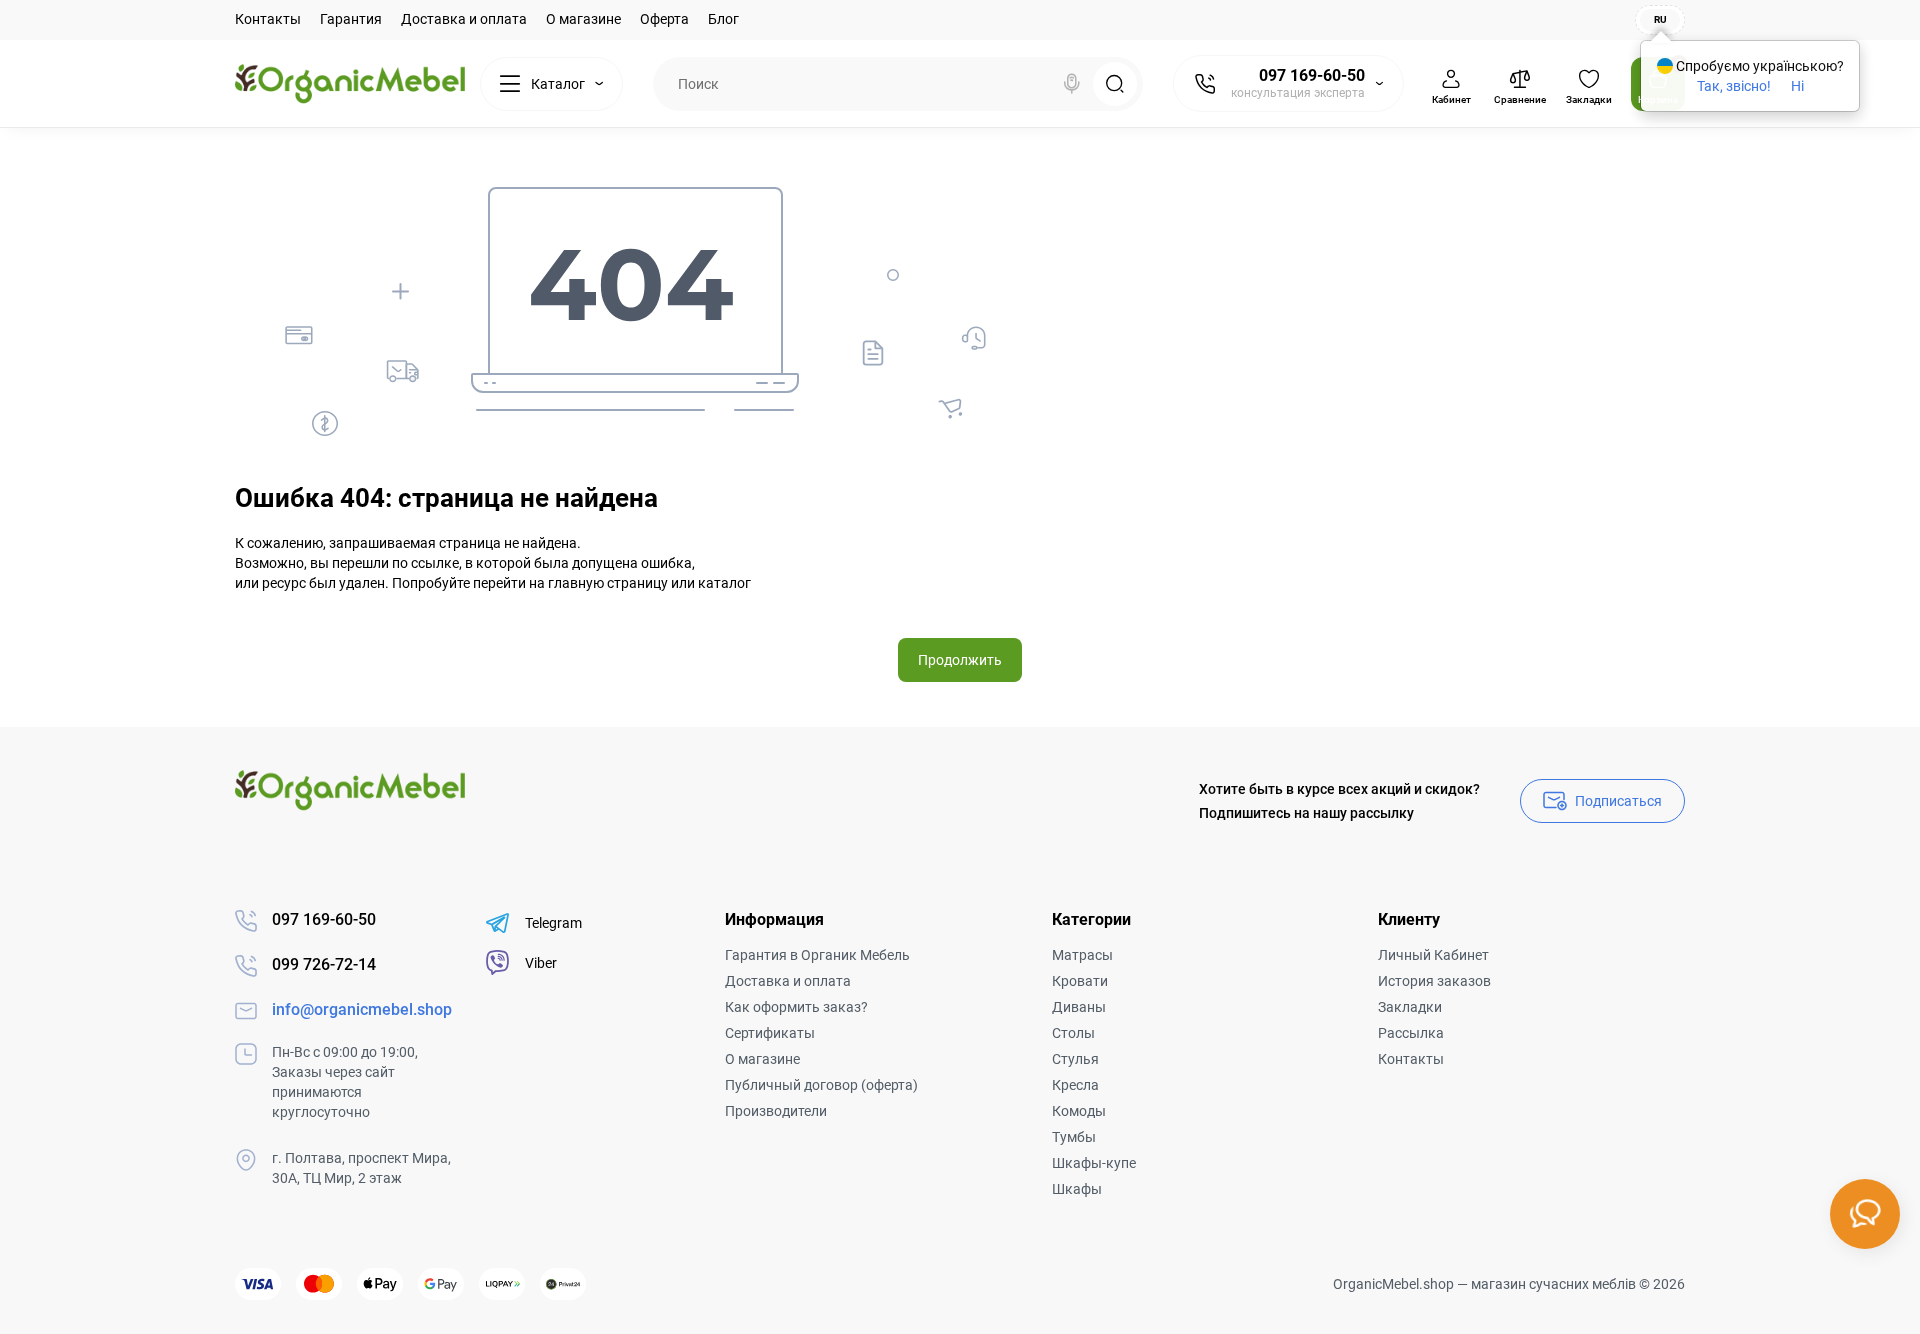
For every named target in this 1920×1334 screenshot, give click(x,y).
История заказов (1434, 981)
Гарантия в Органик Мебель (817, 955)
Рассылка (1411, 1033)
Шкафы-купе (1094, 1163)
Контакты (268, 19)
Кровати (1080, 981)
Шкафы (1077, 1189)
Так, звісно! (1734, 86)
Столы (1073, 1033)
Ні (1797, 86)
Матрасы (1082, 955)
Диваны (1079, 1007)
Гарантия (351, 19)
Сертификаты (770, 1033)
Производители (776, 1111)
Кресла (1075, 1085)
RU (1660, 19)
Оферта (664, 19)
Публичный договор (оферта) (821, 1085)
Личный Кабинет (1433, 955)
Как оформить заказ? (796, 1007)
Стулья (1075, 1059)
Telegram (553, 923)
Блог (723, 19)
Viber (541, 963)
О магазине (583, 19)
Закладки (1410, 1007)
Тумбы (1074, 1137)
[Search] (1072, 84)
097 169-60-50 (1312, 75)
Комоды (1079, 1111)
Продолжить (960, 660)
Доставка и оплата (464, 19)
